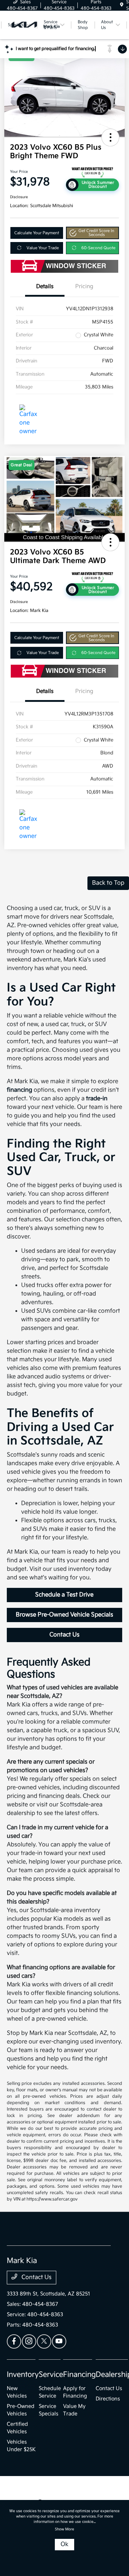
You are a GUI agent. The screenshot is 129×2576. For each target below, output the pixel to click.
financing (20, 1090)
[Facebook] (14, 2341)
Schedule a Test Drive (64, 1595)
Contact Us (64, 1635)
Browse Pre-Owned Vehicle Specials (64, 1615)
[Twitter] (44, 2341)
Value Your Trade (43, 248)
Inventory (23, 2375)
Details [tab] (45, 286)
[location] (122, 5)
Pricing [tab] (84, 286)
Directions (108, 2399)
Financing (79, 2375)
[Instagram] (29, 2341)
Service (51, 2375)
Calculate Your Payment (37, 233)
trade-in (97, 1099)
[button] (110, 137)
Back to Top (108, 883)
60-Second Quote (98, 248)
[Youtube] (59, 2341)
